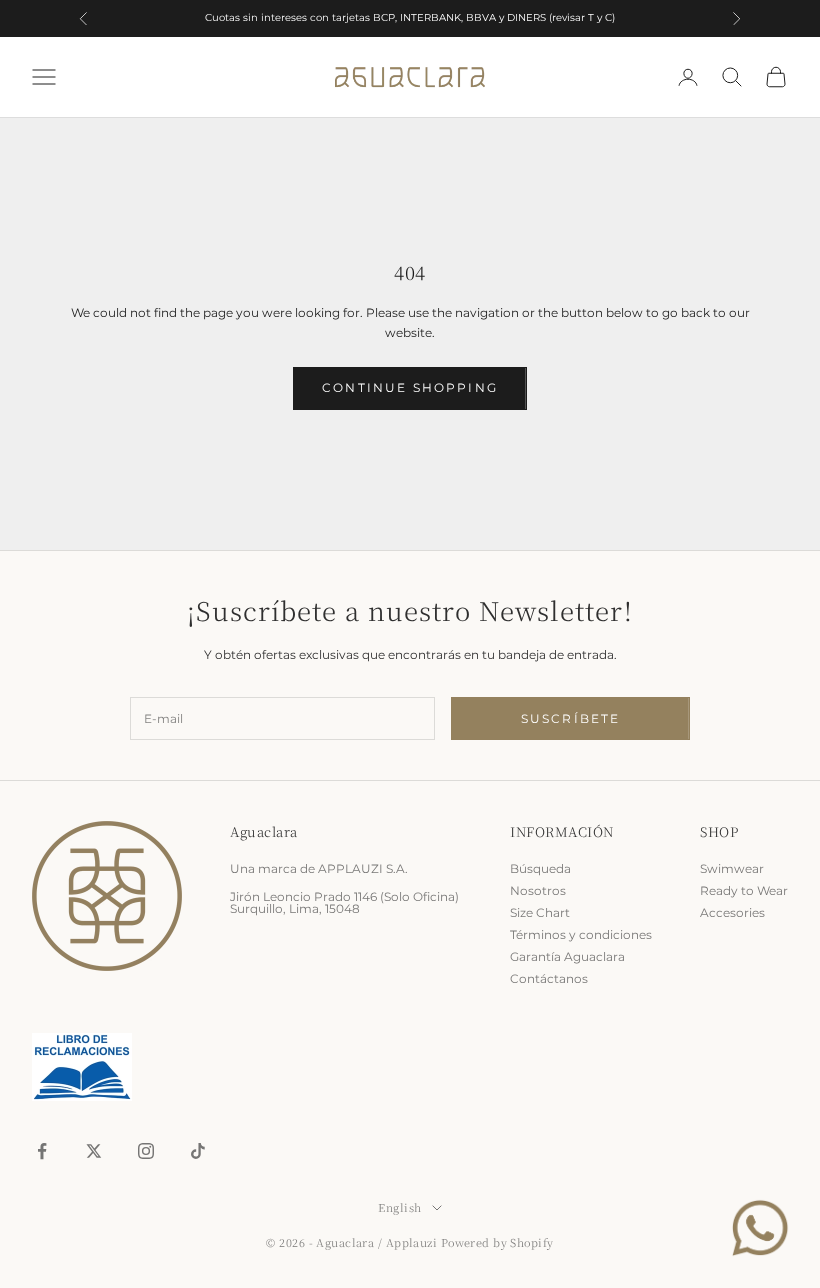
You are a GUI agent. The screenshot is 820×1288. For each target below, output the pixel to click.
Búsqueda (540, 868)
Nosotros (538, 890)
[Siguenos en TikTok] (198, 1151)
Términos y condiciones (581, 934)
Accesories (732, 912)
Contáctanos (549, 978)
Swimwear (732, 868)
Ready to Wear (744, 890)
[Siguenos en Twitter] (94, 1151)
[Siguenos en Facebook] (42, 1151)
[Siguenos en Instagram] (146, 1151)
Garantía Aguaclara (567, 956)
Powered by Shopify (497, 1242)
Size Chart (540, 912)
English (399, 1207)
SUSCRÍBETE (571, 718)
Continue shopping (410, 387)
